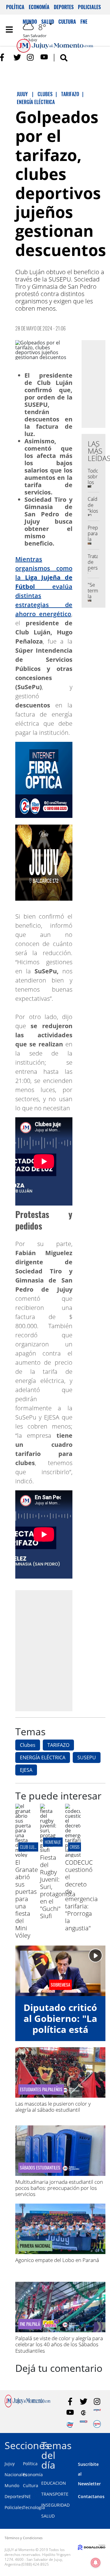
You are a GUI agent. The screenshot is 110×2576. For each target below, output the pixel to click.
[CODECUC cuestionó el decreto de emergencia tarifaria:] (73, 1855)
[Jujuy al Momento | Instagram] (31, 57)
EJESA (26, 1770)
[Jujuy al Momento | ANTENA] (97, 2413)
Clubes (28, 1745)
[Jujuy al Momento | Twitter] (17, 57)
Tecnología (34, 2507)
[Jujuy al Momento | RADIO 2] (84, 2424)
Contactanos (91, 2496)
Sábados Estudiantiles (40, 2168)
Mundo (12, 2485)
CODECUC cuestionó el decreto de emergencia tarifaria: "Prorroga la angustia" (81, 1895)
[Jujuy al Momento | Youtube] (44, 57)
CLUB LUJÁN (29, 1847)
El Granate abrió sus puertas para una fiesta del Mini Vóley (27, 1899)
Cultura (31, 2485)
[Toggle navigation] (9, 30)
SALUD (48, 2516)
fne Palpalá (30, 2324)
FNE (27, 2496)
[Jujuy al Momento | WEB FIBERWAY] (70, 2424)
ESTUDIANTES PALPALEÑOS (41, 2089)
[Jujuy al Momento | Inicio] (105, 2444)
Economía (39, 7)
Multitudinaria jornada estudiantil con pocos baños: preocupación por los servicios (59, 2188)
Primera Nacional (35, 2246)
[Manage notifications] (96, 2563)
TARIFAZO (58, 1745)
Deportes (64, 7)
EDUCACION (54, 2483)
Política (15, 7)
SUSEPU (87, 1757)
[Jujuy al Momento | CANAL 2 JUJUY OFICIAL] (84, 2413)
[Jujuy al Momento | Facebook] (4, 57)
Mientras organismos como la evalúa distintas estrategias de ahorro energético (44, 586)
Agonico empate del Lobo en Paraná (57, 2260)
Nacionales (16, 2475)
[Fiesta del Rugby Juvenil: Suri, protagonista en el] (48, 1850)
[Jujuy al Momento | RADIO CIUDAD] (97, 2424)
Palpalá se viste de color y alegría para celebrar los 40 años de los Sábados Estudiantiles (59, 2344)
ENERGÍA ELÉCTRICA (43, 1757)
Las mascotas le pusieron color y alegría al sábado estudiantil (53, 2107)
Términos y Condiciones (24, 2538)
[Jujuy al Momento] (28, 2406)
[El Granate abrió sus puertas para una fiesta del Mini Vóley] (23, 1855)
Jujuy (10, 2464)
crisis (75, 1847)
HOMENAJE (53, 1842)
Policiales (89, 7)
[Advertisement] (55, 1650)
